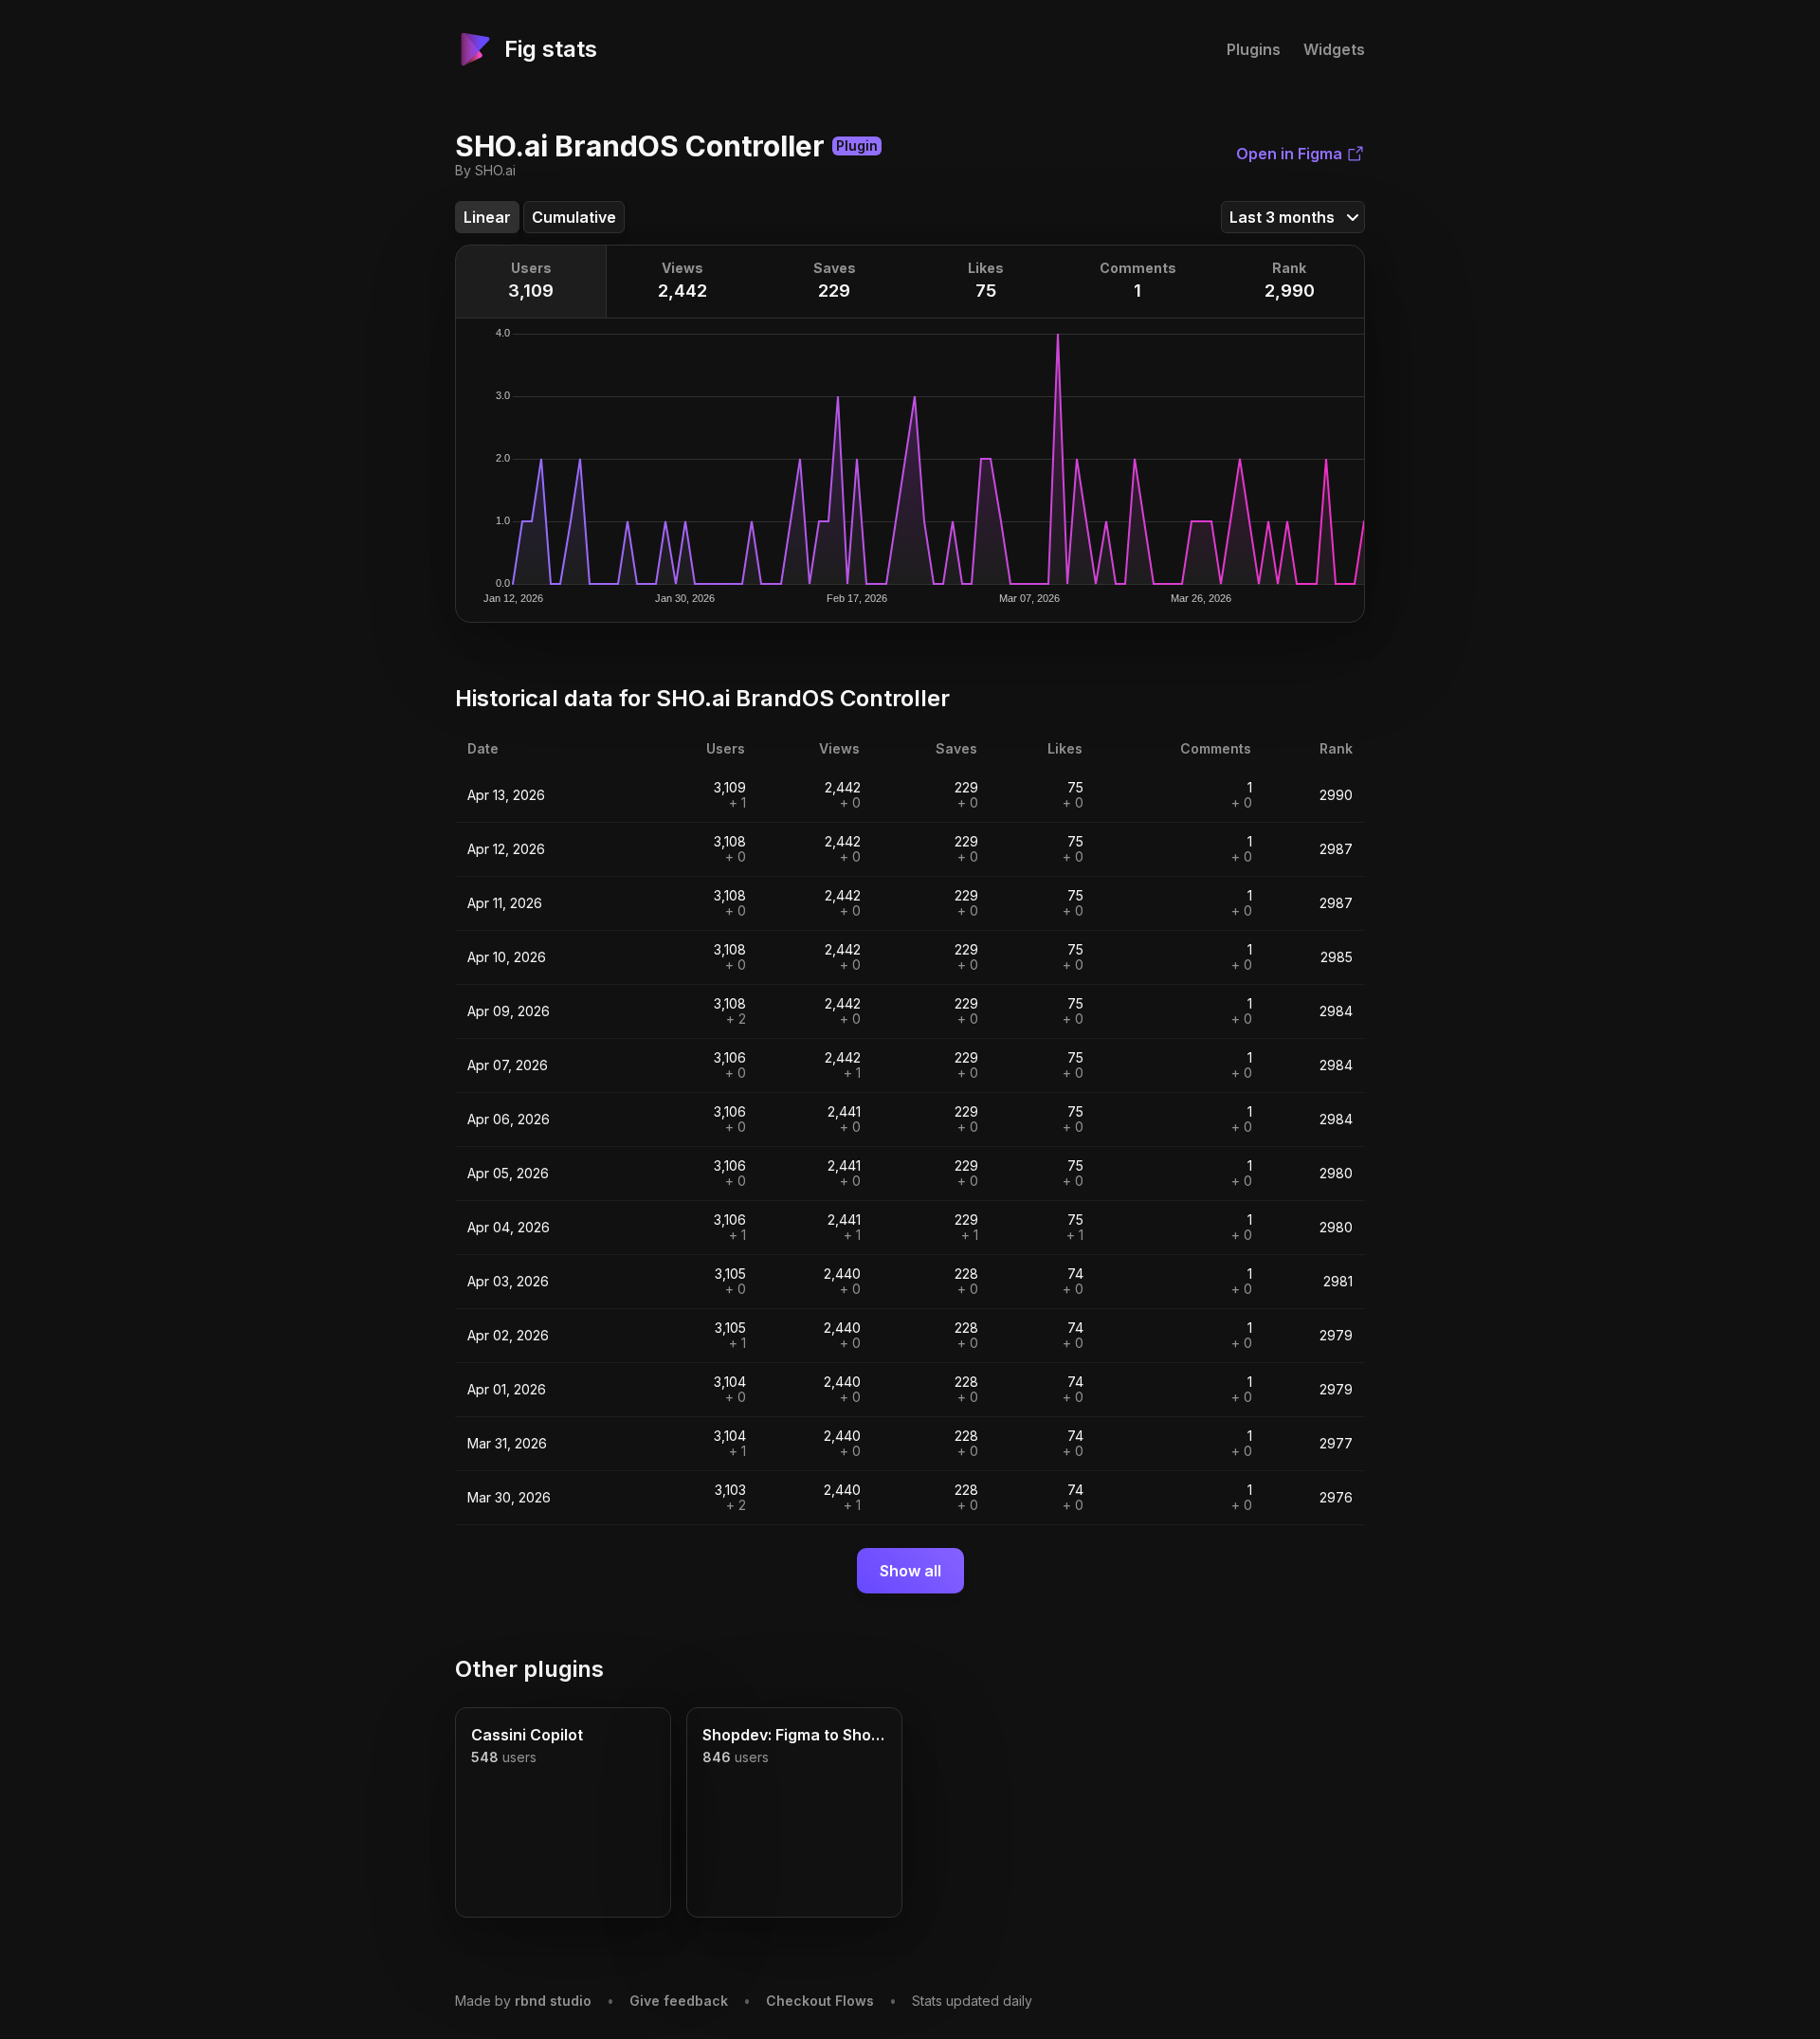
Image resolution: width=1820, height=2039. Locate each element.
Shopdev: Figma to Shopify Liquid (794, 1735)
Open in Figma (1289, 154)
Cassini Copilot (527, 1735)
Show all (910, 1571)
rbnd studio (553, 2001)
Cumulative (574, 217)
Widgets (1334, 49)
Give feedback (679, 2001)
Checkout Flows (820, 2001)
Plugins (1254, 49)
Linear (487, 217)
